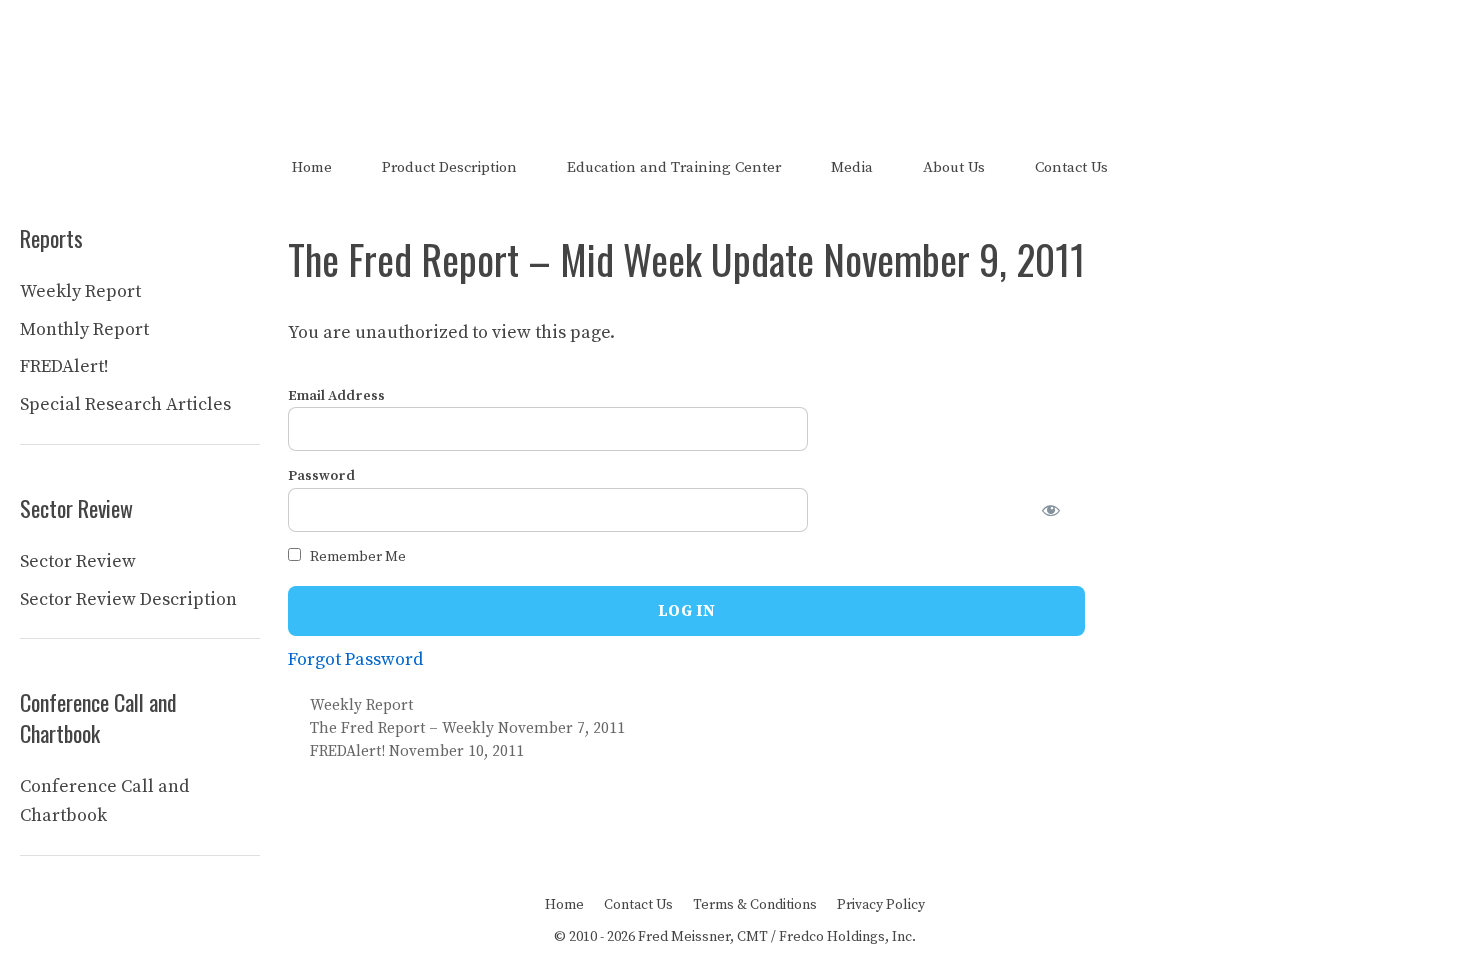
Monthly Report (84, 329)
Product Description (449, 167)
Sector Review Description (128, 599)
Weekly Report (361, 705)
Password (321, 476)
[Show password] (1063, 510)
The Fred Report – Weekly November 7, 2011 (467, 728)
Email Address (336, 396)
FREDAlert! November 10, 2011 (417, 751)
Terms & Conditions (755, 905)
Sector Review (78, 561)
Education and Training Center (674, 167)
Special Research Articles (125, 404)
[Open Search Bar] (1167, 167)
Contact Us (1071, 167)
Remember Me (356, 557)
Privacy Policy (881, 905)
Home (312, 167)
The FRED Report (735, 58)
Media (852, 167)
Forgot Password (355, 659)
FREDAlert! (64, 366)
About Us (954, 167)
